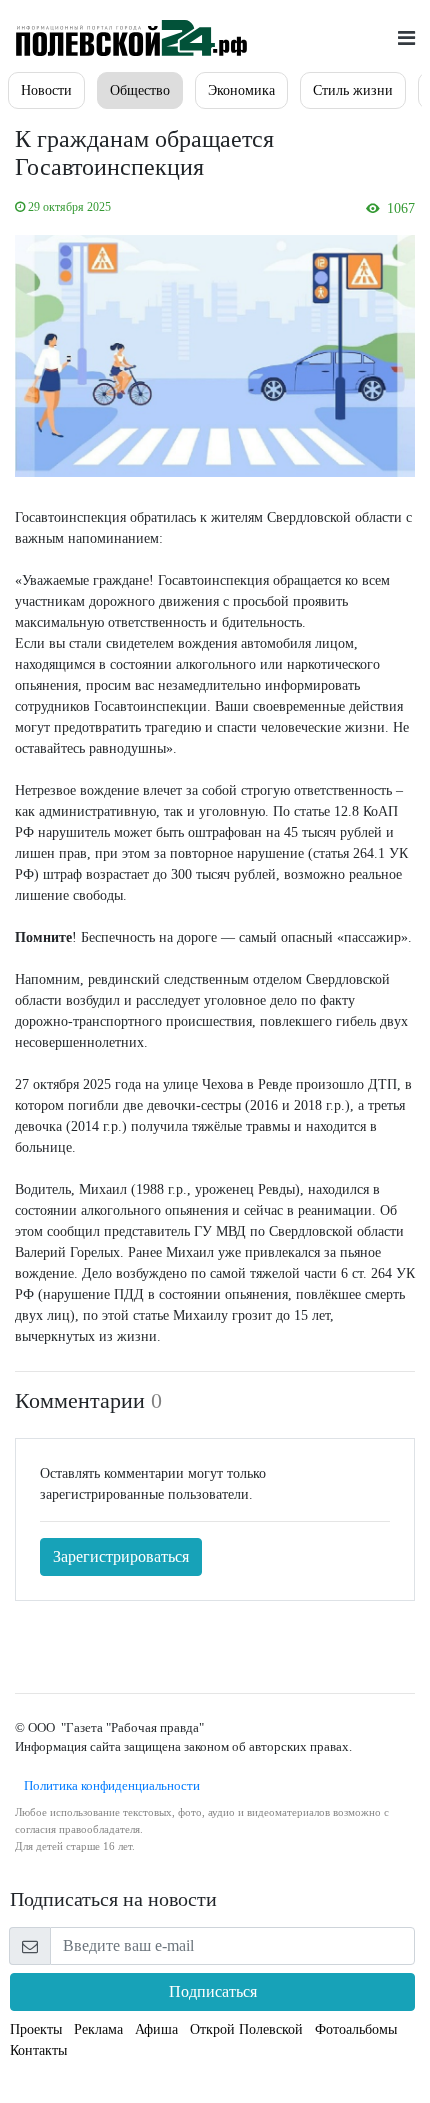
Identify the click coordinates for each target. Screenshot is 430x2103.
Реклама (98, 2029)
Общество (140, 90)
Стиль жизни (353, 90)
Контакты (38, 2050)
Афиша (156, 2029)
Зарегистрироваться (121, 1556)
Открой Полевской (246, 2029)
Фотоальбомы (356, 2029)
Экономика (241, 90)
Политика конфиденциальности (107, 1785)
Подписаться (213, 1991)
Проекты (36, 2029)
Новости (46, 90)
